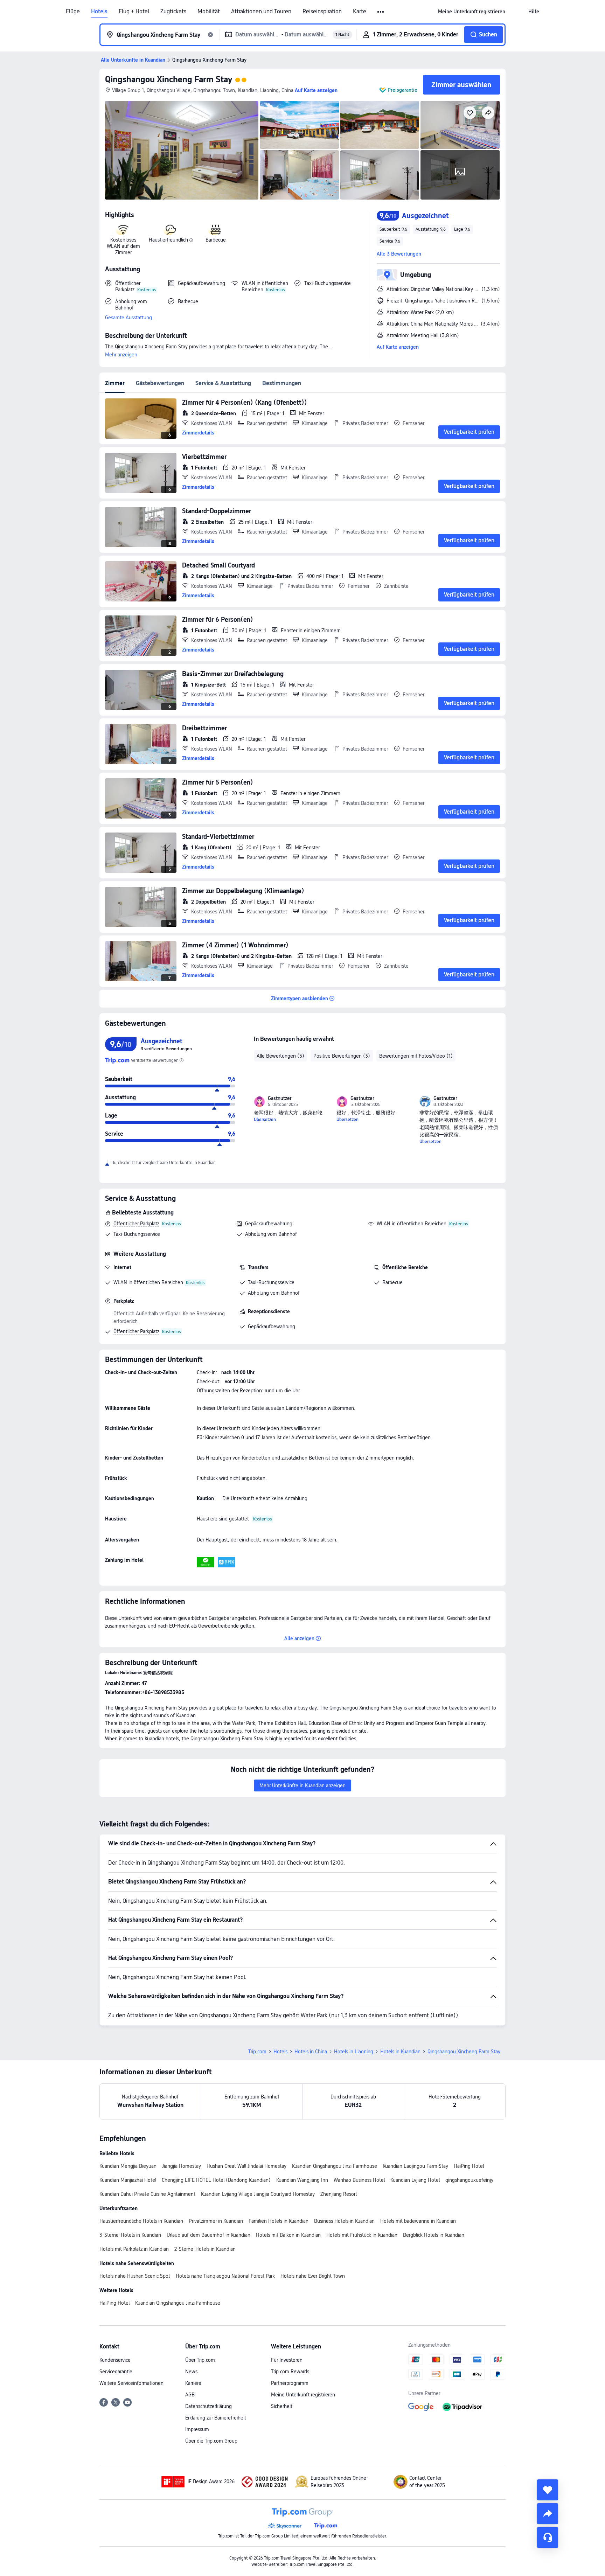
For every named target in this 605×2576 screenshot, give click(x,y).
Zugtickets (173, 12)
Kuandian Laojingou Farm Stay (415, 2166)
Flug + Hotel (134, 12)
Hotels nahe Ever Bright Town (313, 2276)
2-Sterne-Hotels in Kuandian (205, 2249)
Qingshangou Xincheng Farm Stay (169, 79)
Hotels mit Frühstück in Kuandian (362, 2235)
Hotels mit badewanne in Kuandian (418, 2221)
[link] (472, 12)
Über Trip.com (200, 2360)
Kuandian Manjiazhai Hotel (128, 2180)
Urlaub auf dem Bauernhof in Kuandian (208, 2235)
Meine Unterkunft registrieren (303, 2395)
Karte (360, 12)
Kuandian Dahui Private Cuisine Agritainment (147, 2194)
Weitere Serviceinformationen (131, 2383)
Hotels (99, 12)
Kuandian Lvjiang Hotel (415, 2180)
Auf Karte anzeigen (398, 347)
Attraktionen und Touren (261, 12)
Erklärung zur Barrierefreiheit (216, 2418)
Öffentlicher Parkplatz (136, 1224)
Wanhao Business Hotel (359, 2180)
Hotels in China (311, 2052)
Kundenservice (115, 2360)
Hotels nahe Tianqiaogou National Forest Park (225, 2276)
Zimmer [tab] (115, 383)
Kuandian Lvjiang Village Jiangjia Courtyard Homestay (258, 2194)
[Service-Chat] (548, 2537)
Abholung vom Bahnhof (271, 1234)
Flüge (73, 12)
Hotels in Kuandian (400, 2052)
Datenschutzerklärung (208, 2406)
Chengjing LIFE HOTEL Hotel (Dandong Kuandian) (216, 2180)
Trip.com (257, 2052)
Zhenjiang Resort (339, 2194)
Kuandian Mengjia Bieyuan (128, 2166)
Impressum (197, 2429)
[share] (548, 2514)
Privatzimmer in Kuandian (216, 2221)
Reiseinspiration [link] (322, 12)
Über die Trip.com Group (211, 2441)
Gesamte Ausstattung (128, 318)
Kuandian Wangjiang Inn (302, 2180)
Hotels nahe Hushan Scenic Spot (135, 2276)
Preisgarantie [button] (402, 90)
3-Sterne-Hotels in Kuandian (130, 2235)
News (191, 2372)
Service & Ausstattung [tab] (223, 383)
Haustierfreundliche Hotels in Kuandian (141, 2221)
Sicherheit (282, 2406)
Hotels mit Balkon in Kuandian (288, 2235)
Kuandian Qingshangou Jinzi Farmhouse (335, 2166)
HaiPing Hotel (469, 2166)
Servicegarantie (116, 2372)
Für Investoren (287, 2360)
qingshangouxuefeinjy (469, 2180)
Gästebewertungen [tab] (160, 383)
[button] (381, 12)
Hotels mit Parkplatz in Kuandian (134, 2249)
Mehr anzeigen (121, 355)
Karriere (193, 2383)
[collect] (548, 2490)
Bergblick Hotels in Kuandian (434, 2235)
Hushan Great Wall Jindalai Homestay (246, 2166)
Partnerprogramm (290, 2383)
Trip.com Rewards (290, 2372)
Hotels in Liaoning (354, 2052)
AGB (190, 2395)
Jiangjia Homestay (182, 2166)
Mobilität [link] (209, 12)
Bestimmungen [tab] (282, 383)
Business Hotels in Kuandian (344, 2221)
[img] (182, 150)
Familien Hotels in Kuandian (279, 2221)
